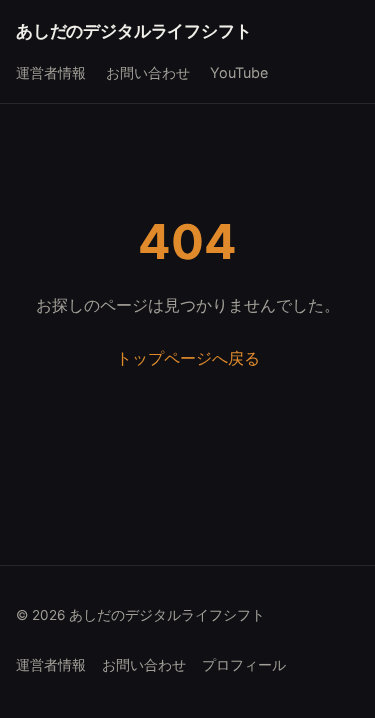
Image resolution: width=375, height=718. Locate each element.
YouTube (239, 72)
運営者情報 (51, 72)
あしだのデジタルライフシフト (134, 31)
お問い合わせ (148, 72)
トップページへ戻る (188, 358)
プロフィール (244, 665)
